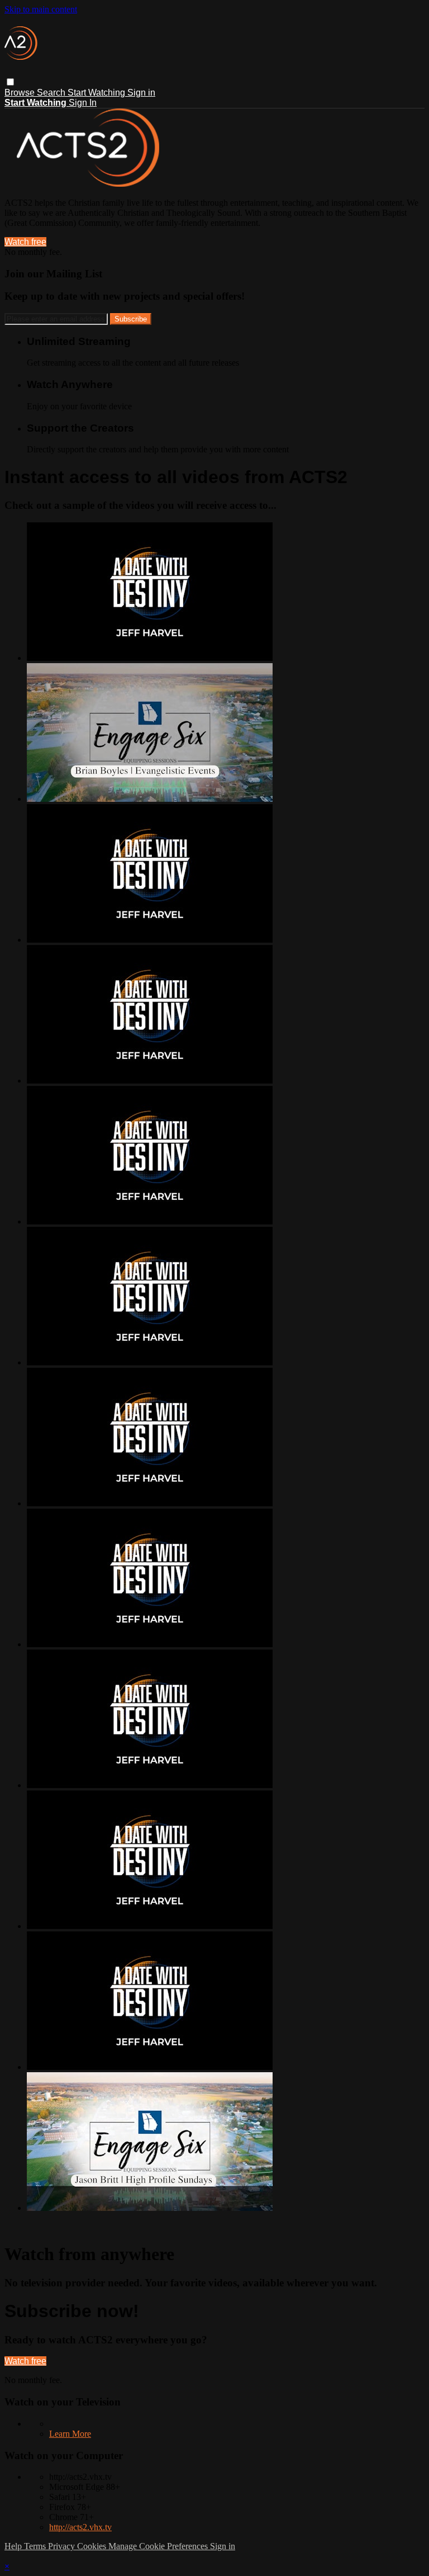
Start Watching (97, 93)
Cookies (93, 2546)
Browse (21, 93)
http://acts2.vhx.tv (80, 2527)
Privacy (63, 2546)
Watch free (25, 242)
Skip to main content (41, 9)
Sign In (83, 103)
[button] (10, 82)
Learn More (70, 2434)
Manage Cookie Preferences (159, 2546)
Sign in (141, 93)
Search (52, 93)
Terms (36, 2546)
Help (14, 2546)
